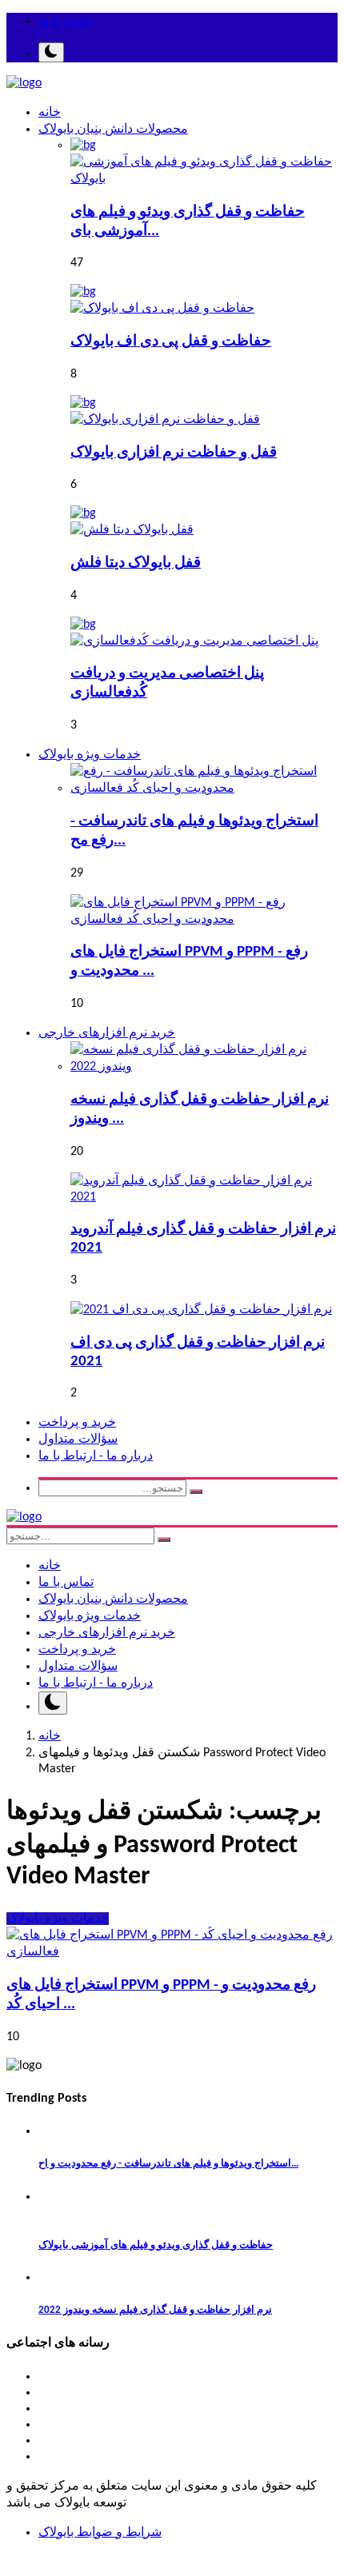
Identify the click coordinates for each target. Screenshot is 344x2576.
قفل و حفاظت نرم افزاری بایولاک (174, 453)
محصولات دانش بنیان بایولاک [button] (113, 130)
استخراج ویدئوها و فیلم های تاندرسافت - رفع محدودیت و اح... (168, 2164)
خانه (50, 113)
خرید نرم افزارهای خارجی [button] (107, 1033)
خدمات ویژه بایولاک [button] (90, 755)
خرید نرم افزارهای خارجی (107, 1633)
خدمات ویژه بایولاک (90, 1616)
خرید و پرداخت (77, 1423)
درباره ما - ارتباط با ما (96, 1456)
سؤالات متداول (78, 1440)
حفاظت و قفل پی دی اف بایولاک (171, 342)
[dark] (51, 52)
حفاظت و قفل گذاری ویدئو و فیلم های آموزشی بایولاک (156, 2245)
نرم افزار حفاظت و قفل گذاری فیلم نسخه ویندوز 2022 (155, 2310)
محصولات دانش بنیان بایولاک (113, 1600)
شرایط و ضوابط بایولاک (100, 2533)
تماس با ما (66, 22)
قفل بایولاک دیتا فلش (136, 563)
